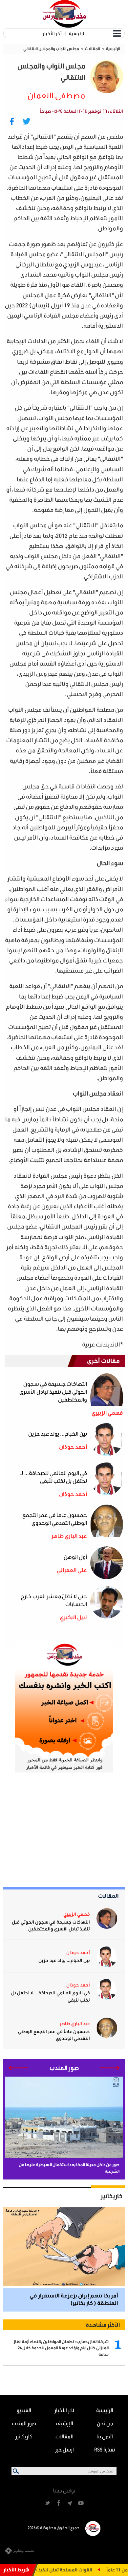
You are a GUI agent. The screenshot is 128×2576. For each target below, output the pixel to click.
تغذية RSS (105, 2449)
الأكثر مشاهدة (103, 2325)
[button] (110, 2068)
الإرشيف (64, 2423)
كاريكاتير (112, 2196)
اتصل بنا (105, 2436)
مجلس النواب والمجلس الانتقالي (51, 49)
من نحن (105, 2423)
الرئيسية (77, 33)
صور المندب (24, 2423)
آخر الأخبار (52, 33)
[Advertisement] (75, 1830)
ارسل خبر (64, 2449)
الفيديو (24, 2410)
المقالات (93, 49)
